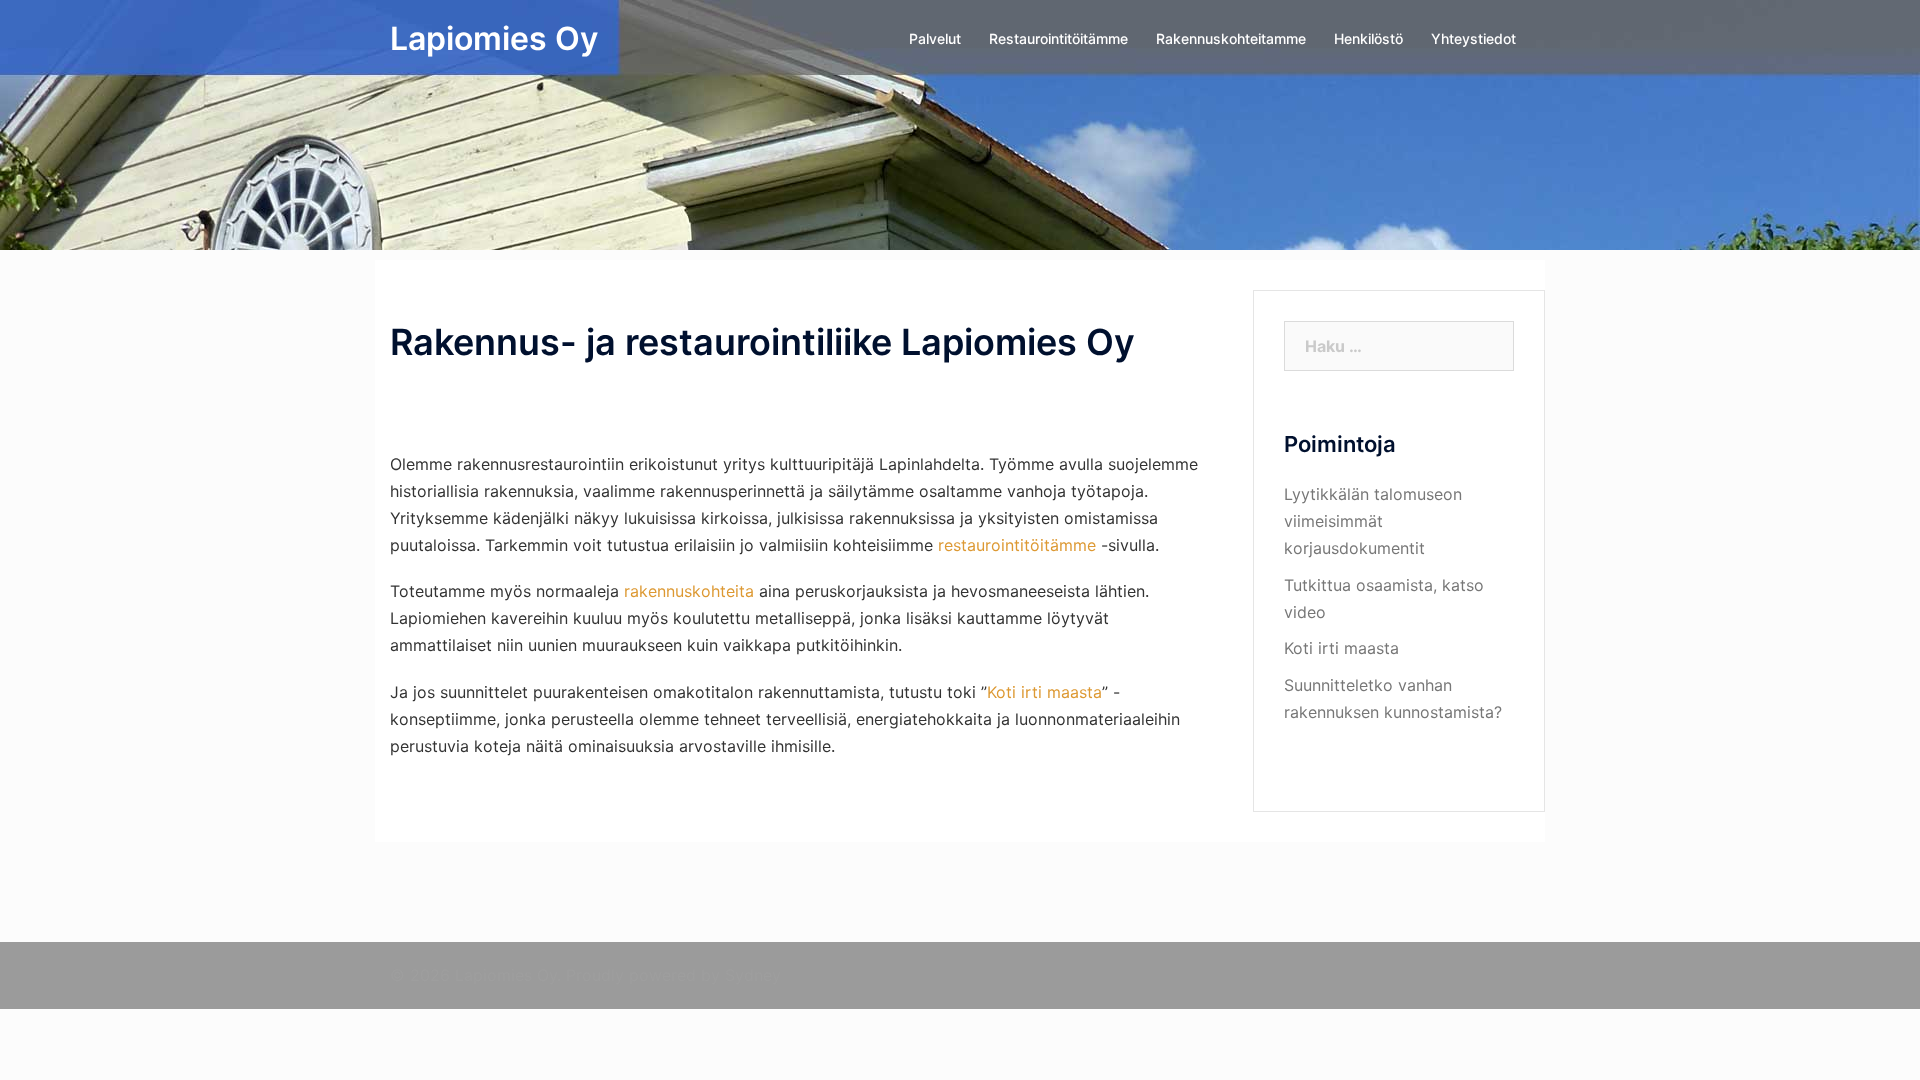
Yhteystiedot (1473, 38)
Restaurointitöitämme (1058, 38)
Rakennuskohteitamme (1231, 38)
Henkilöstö (1368, 38)
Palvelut (935, 38)
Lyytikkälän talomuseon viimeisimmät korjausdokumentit (1373, 521)
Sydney (753, 975)
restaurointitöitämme (1017, 545)
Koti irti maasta (1044, 692)
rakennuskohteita (689, 591)
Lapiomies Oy (494, 38)
